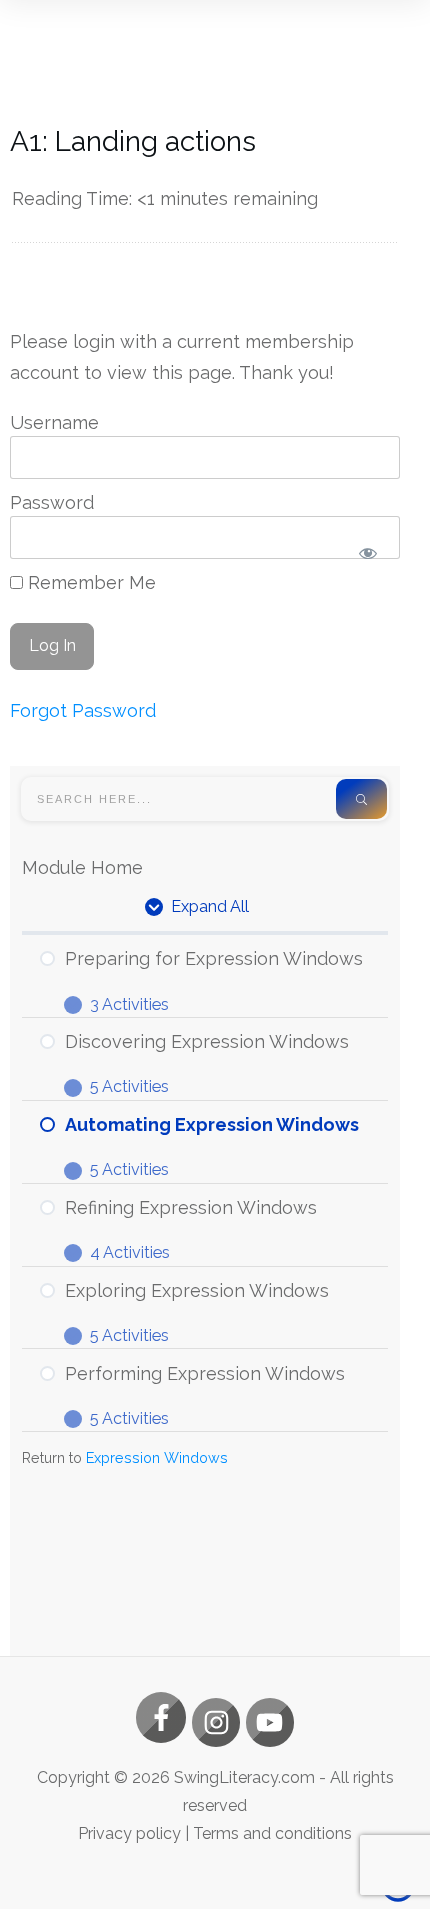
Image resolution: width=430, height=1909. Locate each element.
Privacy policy (129, 1833)
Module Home (82, 867)
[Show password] (367, 553)
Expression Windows (157, 1457)
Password (52, 502)
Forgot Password (83, 710)
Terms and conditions (272, 1833)
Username (54, 422)
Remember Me (89, 582)
